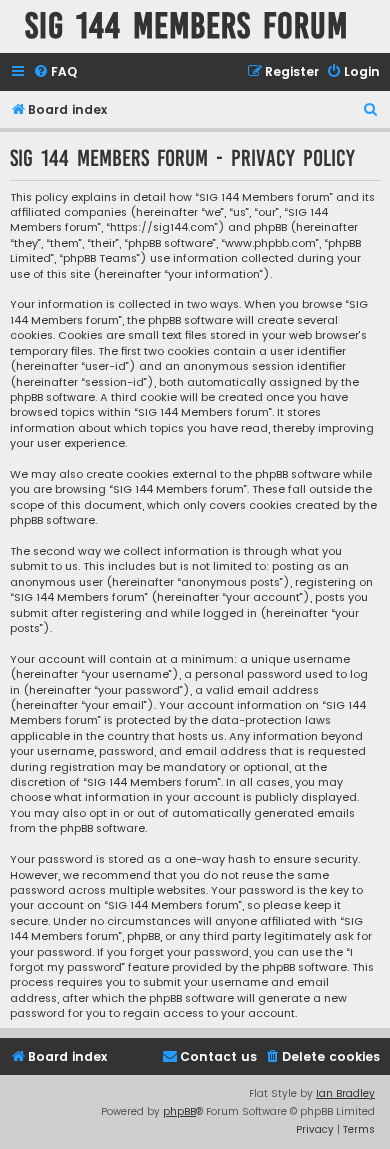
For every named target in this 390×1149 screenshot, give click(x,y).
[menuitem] (55, 72)
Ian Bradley (345, 1093)
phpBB (179, 1111)
